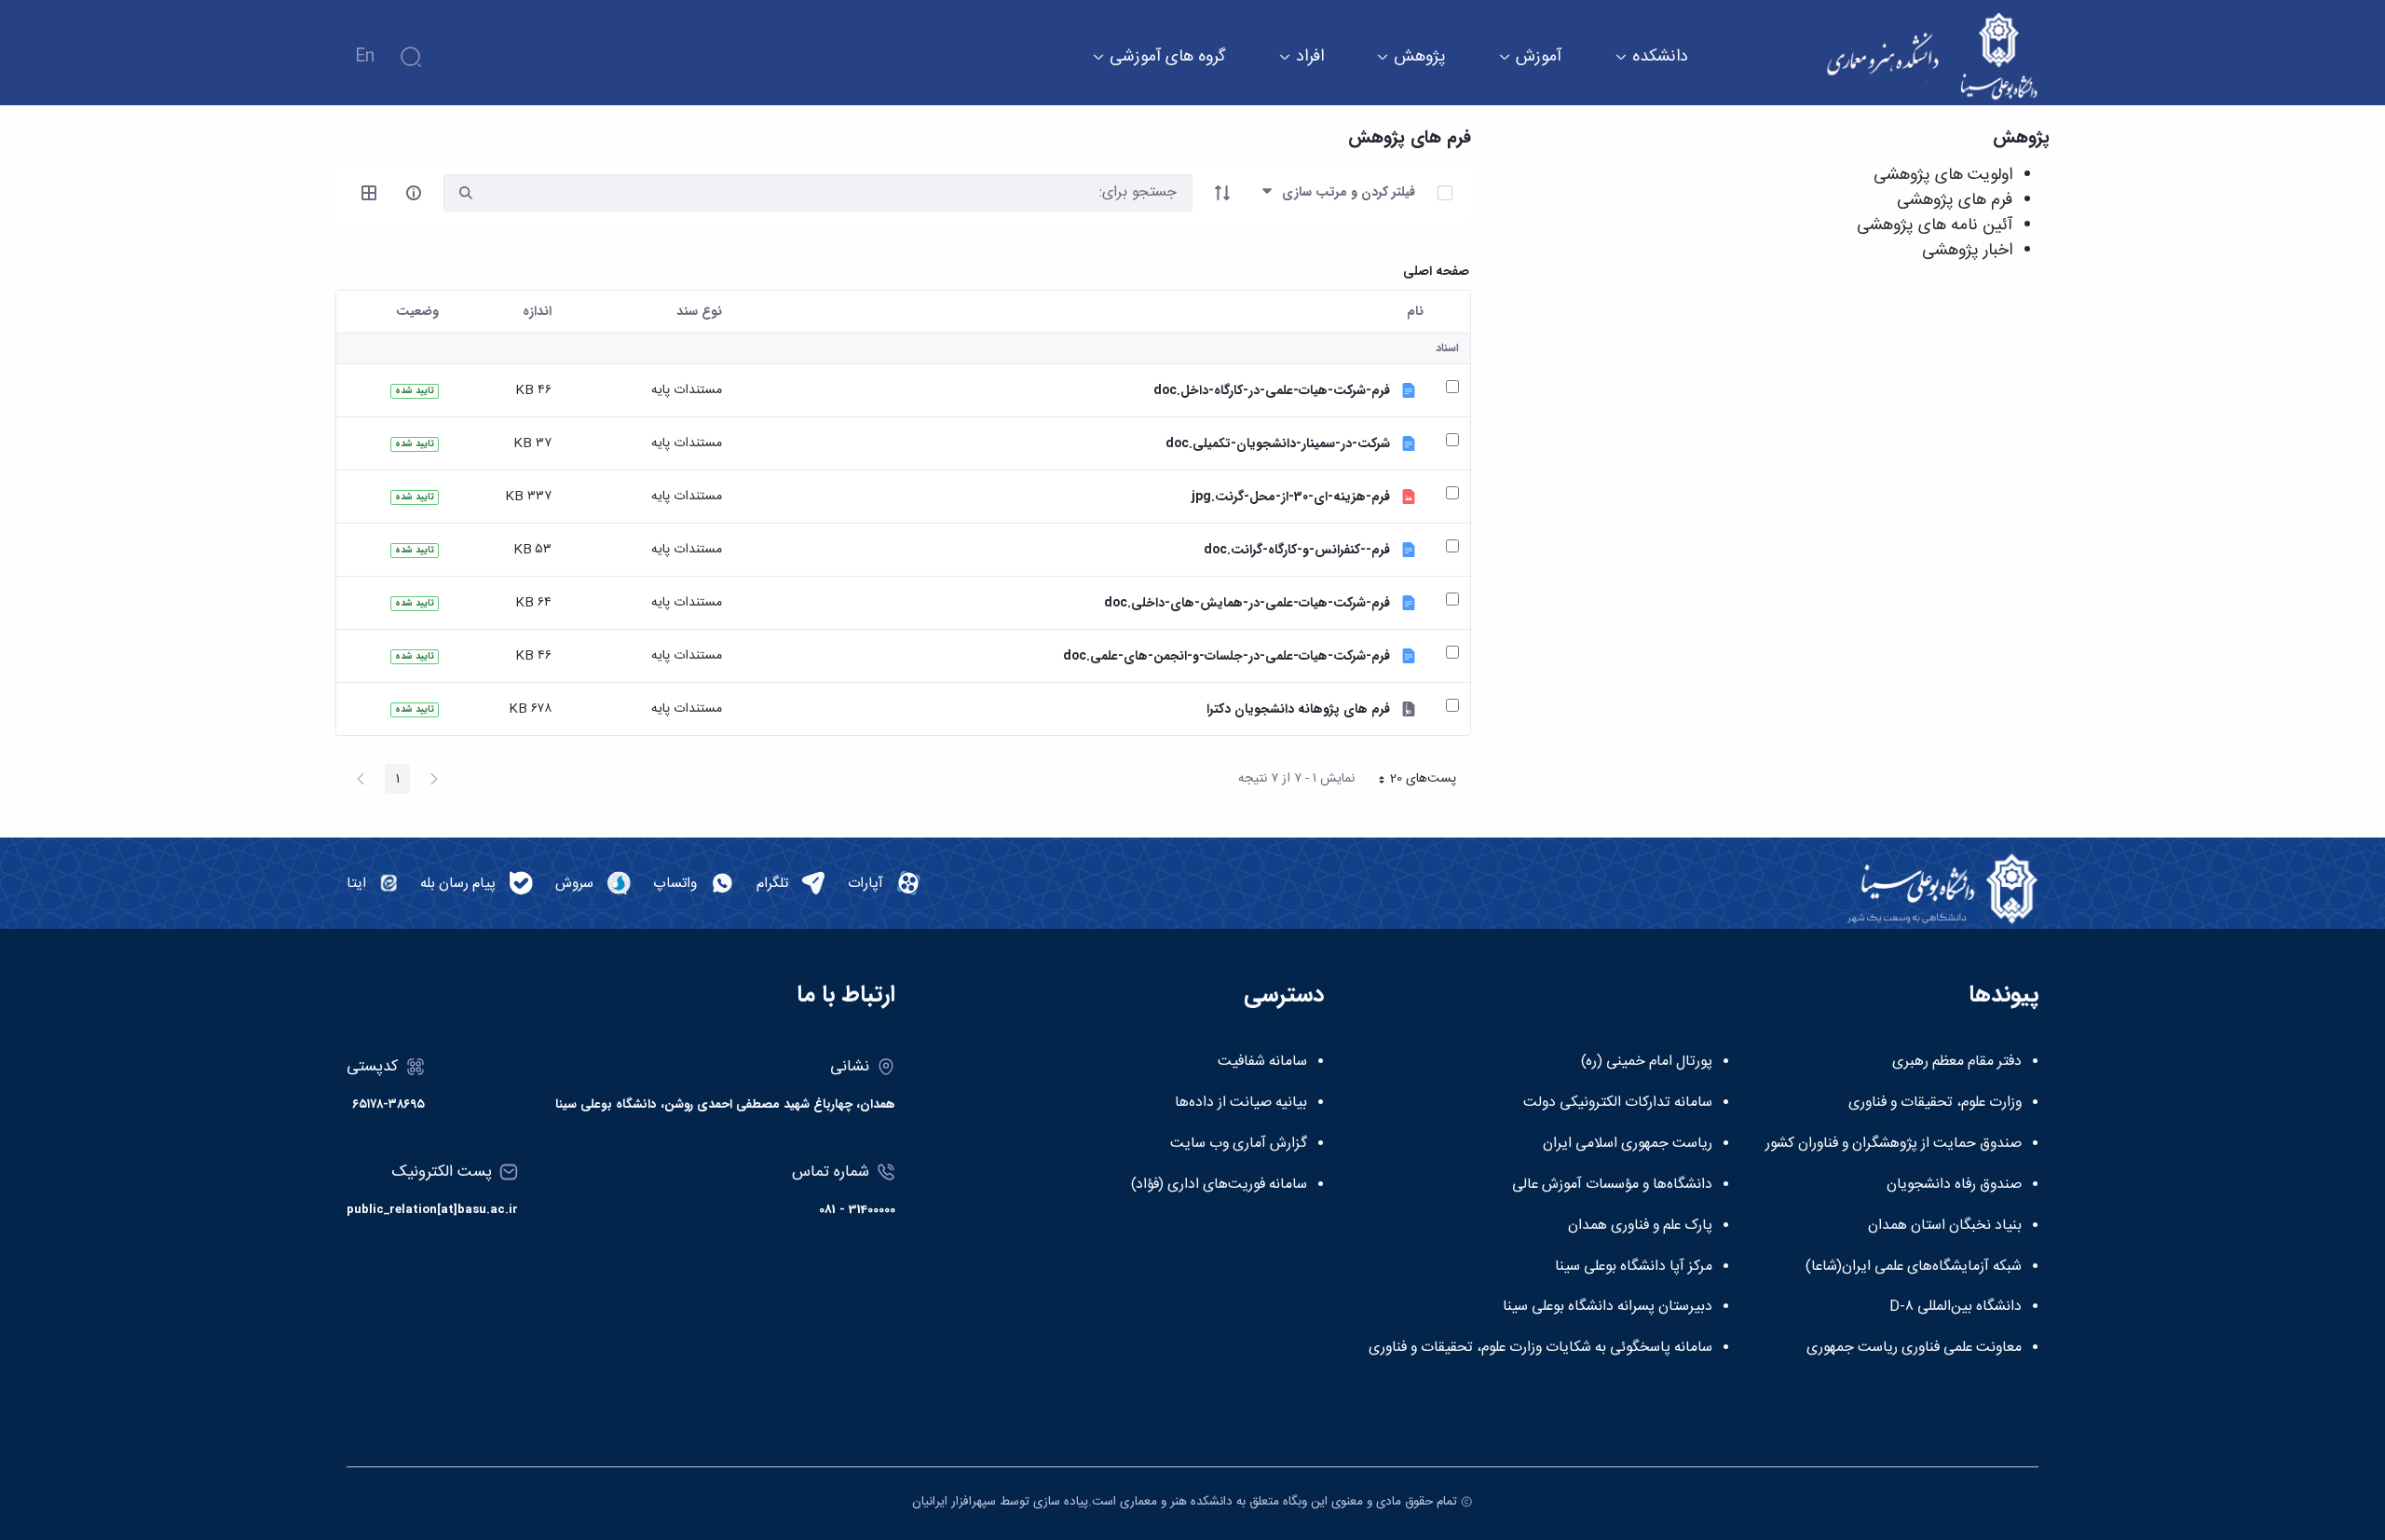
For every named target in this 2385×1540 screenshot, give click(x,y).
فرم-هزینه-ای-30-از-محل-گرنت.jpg (1291, 497)
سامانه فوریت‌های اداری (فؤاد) (1219, 1185)
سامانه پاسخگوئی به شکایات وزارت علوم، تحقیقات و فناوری (1540, 1348)
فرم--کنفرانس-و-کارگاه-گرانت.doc (1297, 550)
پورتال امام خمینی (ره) (1647, 1062)
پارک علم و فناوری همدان (1640, 1226)
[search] (466, 193)
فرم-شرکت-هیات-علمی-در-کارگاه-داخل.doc (1272, 391)
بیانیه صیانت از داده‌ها (1241, 1103)
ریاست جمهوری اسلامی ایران (1628, 1144)
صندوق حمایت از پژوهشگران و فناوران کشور (1894, 1144)
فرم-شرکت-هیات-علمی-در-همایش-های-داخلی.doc (1247, 603)
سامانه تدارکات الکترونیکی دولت (1618, 1103)
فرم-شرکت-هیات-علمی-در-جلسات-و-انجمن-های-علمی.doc (1227, 656)
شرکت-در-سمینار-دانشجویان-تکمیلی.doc (1278, 444)
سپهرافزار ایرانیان (954, 1502)
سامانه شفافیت (1262, 1062)
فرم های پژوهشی (1955, 200)
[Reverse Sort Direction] (1222, 193)
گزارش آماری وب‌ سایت (1239, 1144)
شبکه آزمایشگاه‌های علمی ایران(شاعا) (1914, 1267)
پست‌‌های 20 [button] (1411, 781)
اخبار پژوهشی (1967, 251)
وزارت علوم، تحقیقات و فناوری (1935, 1103)
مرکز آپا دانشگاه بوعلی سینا (1634, 1267)
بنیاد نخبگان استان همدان (1945, 1226)
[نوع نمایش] (369, 193)
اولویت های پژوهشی (1943, 175)
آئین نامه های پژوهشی (1935, 225)
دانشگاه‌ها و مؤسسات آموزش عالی (1612, 1185)
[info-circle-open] (414, 193)
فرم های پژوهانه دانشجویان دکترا (1298, 709)
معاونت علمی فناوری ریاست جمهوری (1914, 1348)
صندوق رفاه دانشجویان (1954, 1185)
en (365, 57)
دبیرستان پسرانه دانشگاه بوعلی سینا (1608, 1307)
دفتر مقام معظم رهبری (1957, 1062)
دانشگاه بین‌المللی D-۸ (1956, 1307)
